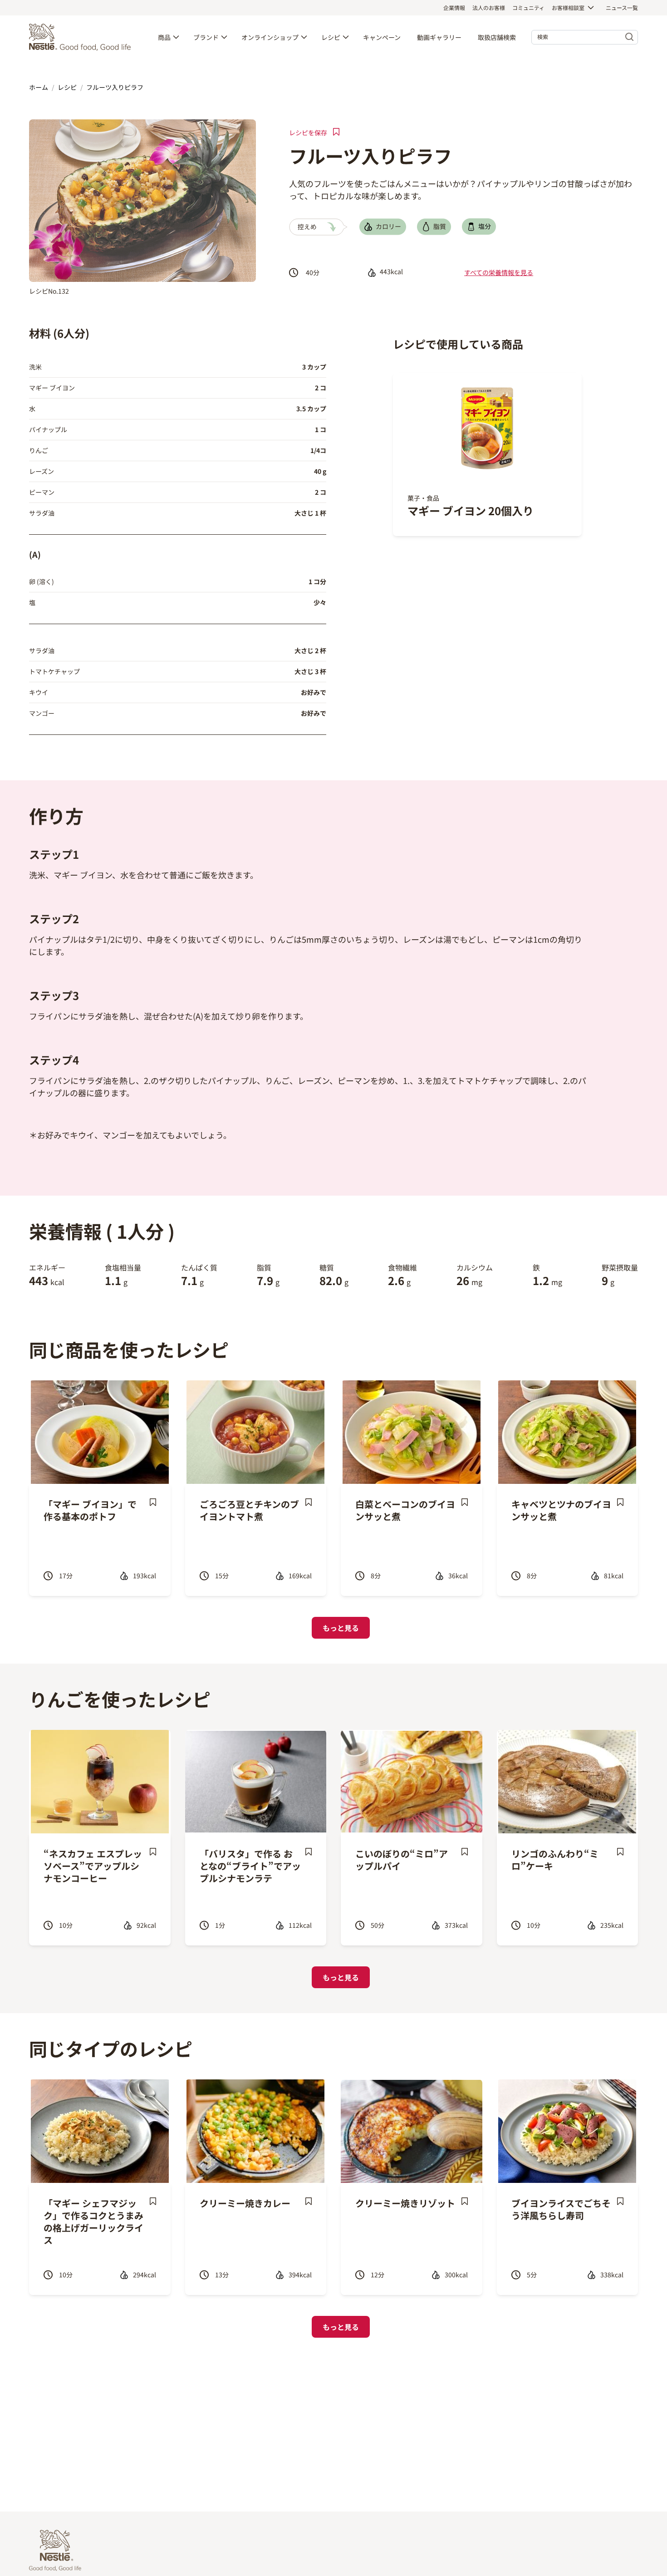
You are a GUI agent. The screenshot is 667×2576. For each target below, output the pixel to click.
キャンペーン (382, 37)
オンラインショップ (270, 37)
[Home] (82, 37)
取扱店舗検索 (497, 37)
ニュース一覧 (622, 7)
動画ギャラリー (439, 37)
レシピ (331, 37)
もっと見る (341, 1628)
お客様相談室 (568, 7)
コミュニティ (528, 7)
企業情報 (454, 7)
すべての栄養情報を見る (499, 272)
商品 (164, 37)
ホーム (39, 87)
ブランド (206, 37)
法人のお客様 (489, 7)
